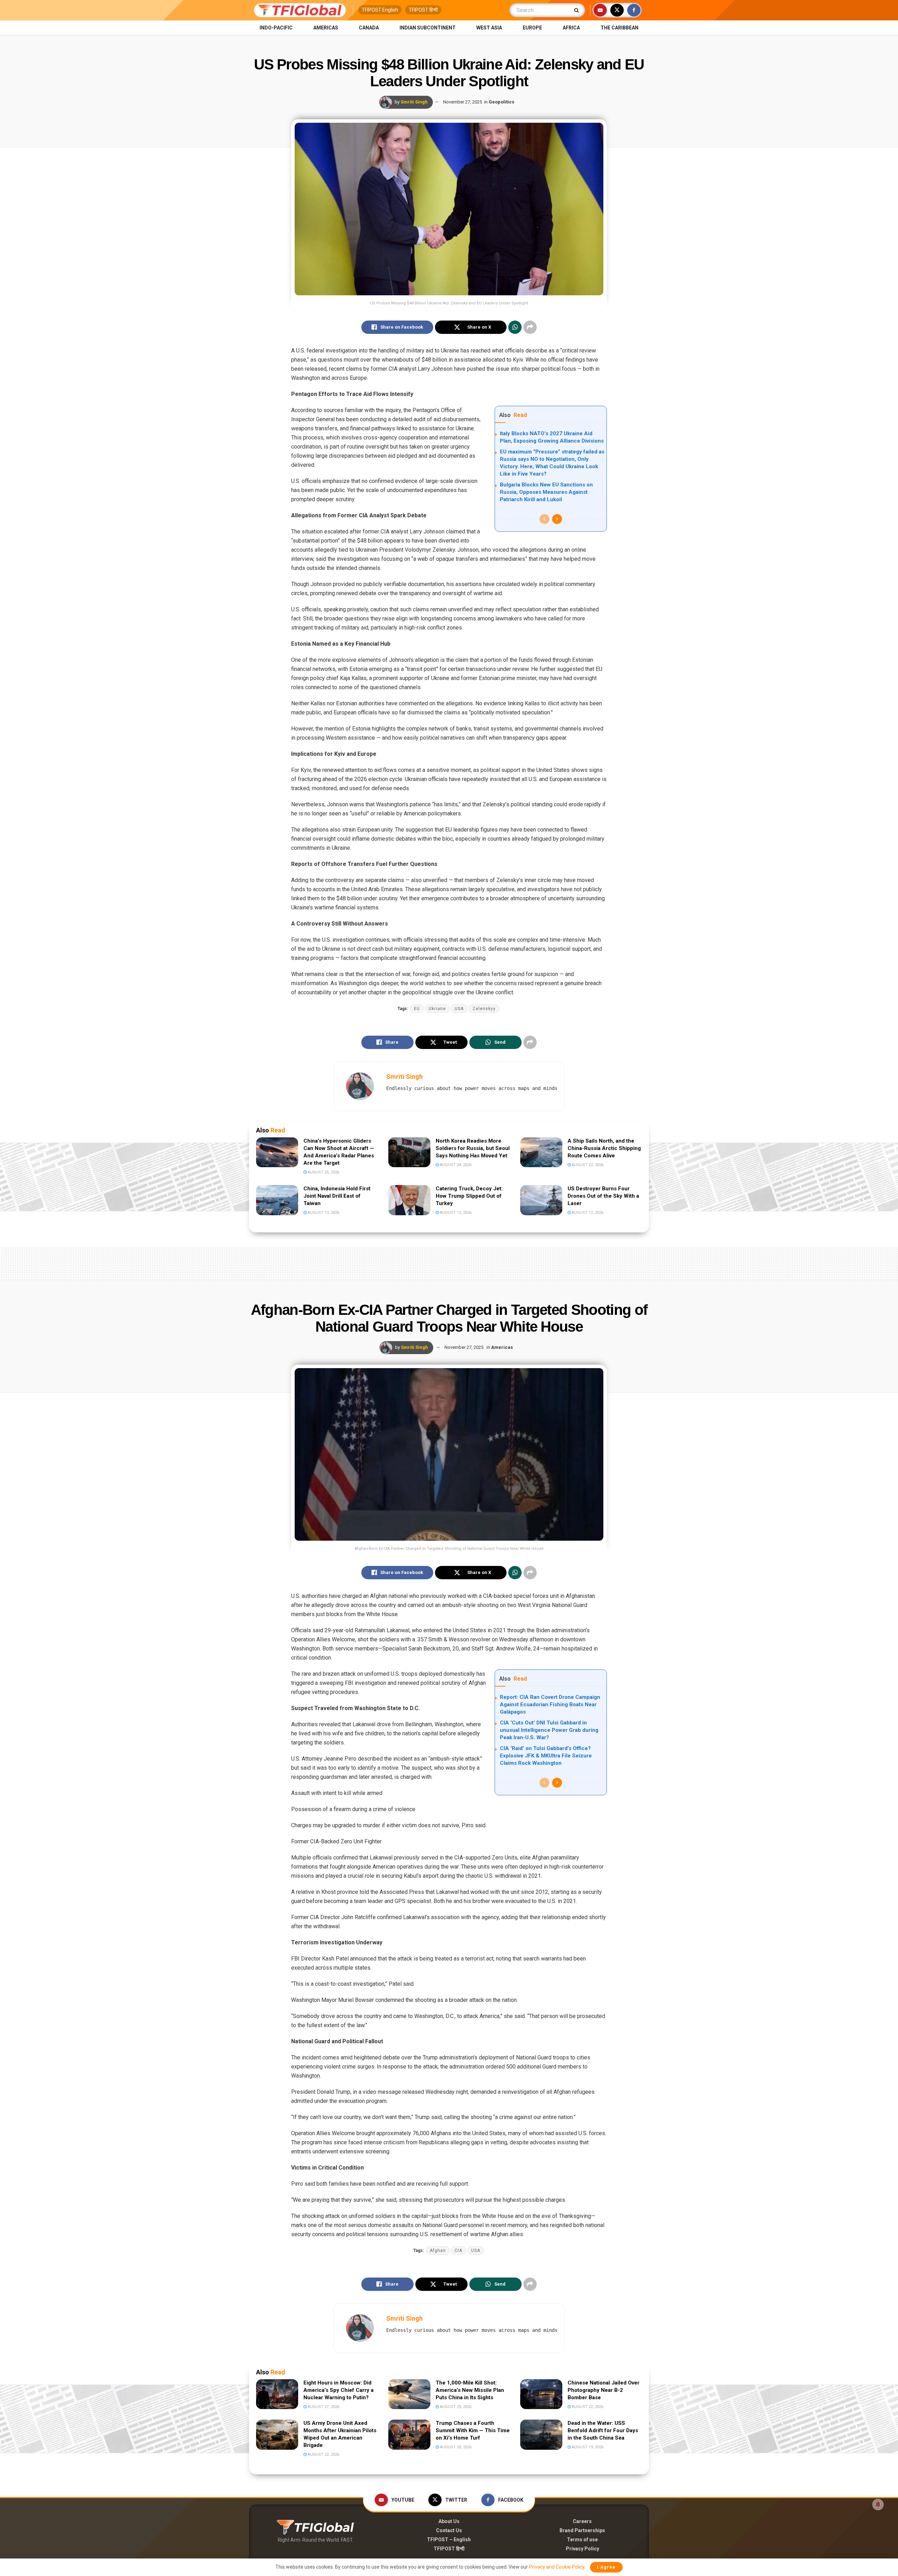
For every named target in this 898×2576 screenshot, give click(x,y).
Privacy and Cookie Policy (557, 2567)
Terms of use (582, 2540)
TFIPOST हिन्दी (423, 10)
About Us (449, 2521)
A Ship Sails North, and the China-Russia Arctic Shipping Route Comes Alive (604, 1148)
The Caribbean (619, 28)
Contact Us (449, 2530)
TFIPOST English (380, 10)
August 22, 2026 (587, 1165)
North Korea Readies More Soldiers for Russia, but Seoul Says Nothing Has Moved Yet (473, 1148)
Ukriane (437, 1009)
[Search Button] (578, 10)
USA (459, 1009)
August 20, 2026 (455, 2447)
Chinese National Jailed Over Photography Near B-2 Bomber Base (604, 2390)
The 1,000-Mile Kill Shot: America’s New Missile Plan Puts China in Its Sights (470, 2390)
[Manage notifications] (878, 2504)
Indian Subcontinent (428, 28)
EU (417, 1009)
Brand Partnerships (582, 2530)
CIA (458, 2251)
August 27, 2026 (323, 2407)
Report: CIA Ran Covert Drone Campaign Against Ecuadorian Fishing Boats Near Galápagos (550, 1704)
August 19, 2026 (587, 2447)
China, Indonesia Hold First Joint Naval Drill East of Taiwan (337, 1196)
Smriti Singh (414, 102)
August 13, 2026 (323, 1213)
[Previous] (544, 519)
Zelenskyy (484, 1009)
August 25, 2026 (323, 1172)
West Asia (489, 28)
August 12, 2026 (455, 1213)
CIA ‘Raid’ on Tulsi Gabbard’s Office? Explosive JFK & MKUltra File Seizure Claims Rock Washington (546, 1756)
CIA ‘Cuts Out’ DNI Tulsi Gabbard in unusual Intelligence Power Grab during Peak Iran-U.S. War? (549, 1730)
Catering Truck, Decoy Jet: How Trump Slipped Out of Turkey (469, 1196)
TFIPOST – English (449, 2540)
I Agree (606, 2567)
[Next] (557, 519)
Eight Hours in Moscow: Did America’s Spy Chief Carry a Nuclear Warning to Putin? (339, 2390)
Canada (369, 28)
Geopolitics (501, 102)
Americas (326, 28)
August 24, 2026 (455, 1165)
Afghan (438, 2251)
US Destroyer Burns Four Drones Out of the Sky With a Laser (603, 1196)
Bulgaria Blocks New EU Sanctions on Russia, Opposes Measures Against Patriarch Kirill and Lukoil (546, 492)
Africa (571, 28)
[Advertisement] (449, 1262)
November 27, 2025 (463, 102)
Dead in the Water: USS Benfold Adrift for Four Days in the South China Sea (603, 2430)
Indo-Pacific (276, 28)
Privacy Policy (582, 2549)
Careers (582, 2521)
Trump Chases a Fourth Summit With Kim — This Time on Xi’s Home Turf (473, 2430)
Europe (532, 28)
